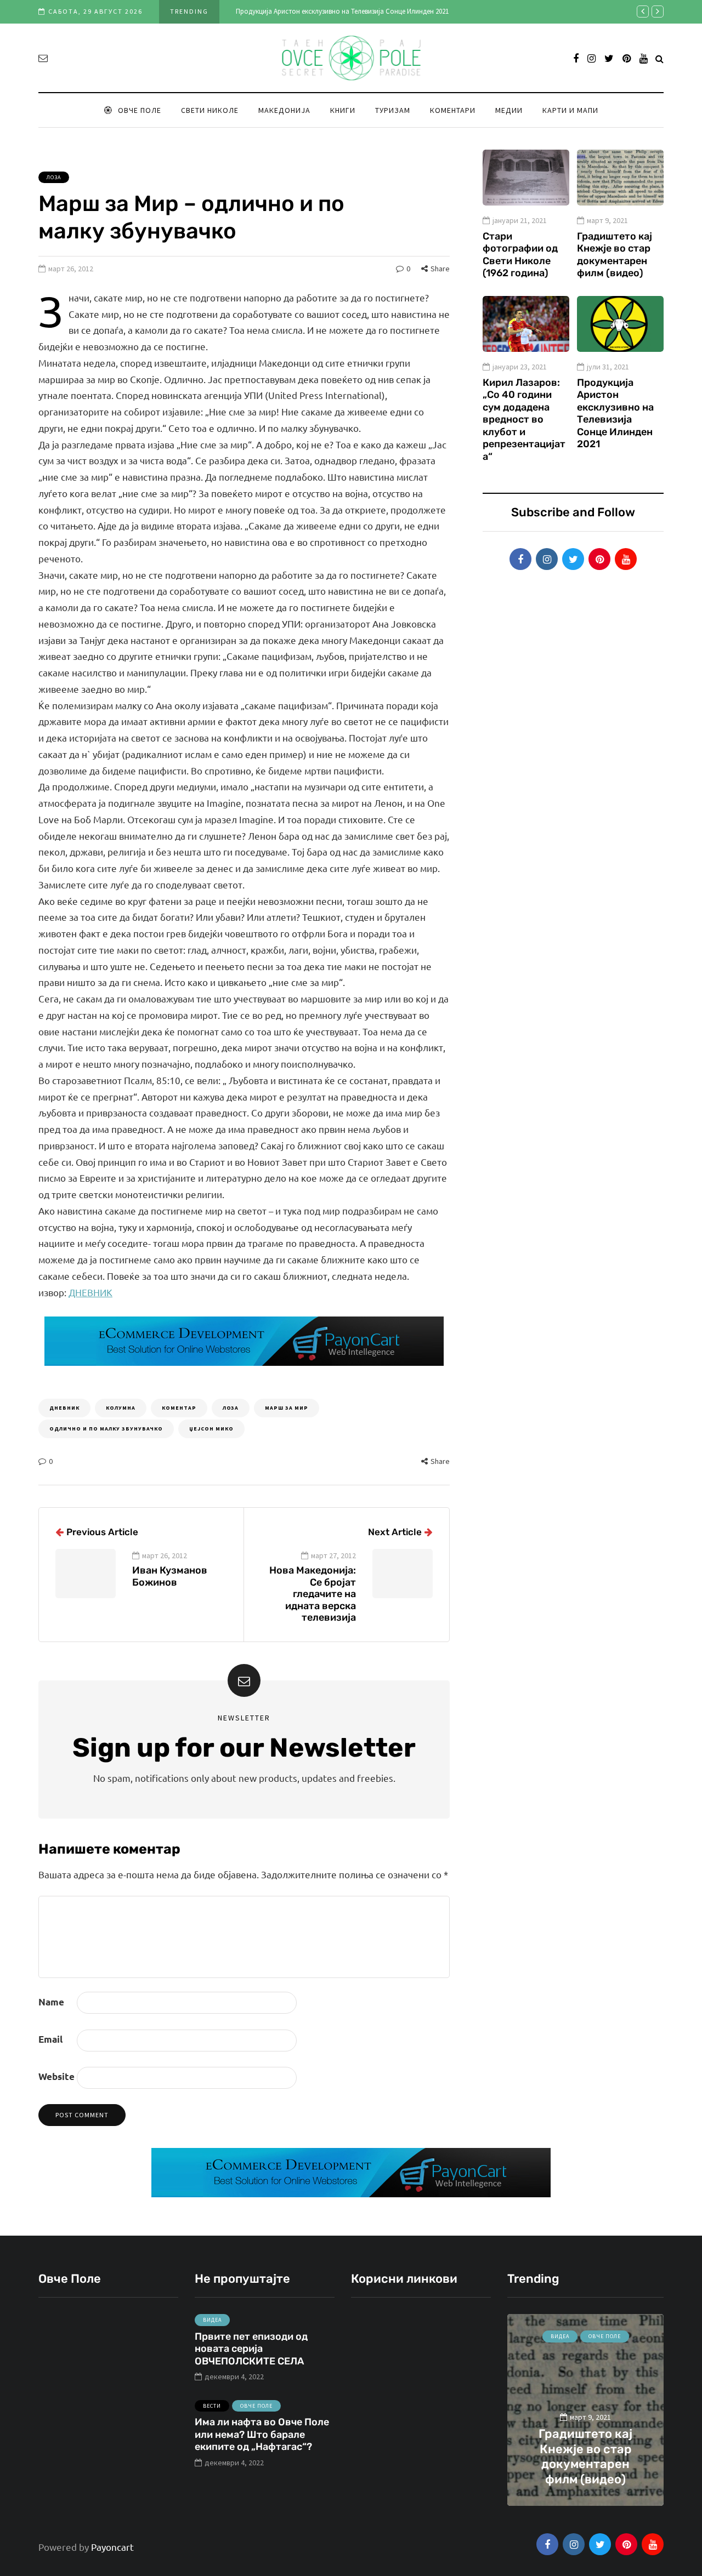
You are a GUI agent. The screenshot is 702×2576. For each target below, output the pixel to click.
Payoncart (112, 2547)
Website (56, 2076)
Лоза (54, 177)
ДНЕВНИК (90, 1292)
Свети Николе (210, 110)
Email (50, 2039)
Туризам (393, 110)
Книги (343, 110)
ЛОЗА (231, 1408)
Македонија (284, 110)
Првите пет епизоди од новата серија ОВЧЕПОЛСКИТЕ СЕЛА (251, 2349)
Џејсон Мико (211, 1429)
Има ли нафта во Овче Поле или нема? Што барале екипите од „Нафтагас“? (262, 2434)
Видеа (212, 2320)
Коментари (453, 110)
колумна (121, 1408)
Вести (212, 2406)
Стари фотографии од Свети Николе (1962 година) (520, 255)
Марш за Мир (287, 1408)
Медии (509, 110)
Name (51, 2002)
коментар (179, 1408)
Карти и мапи (570, 110)
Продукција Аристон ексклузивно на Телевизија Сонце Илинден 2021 (342, 11)
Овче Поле (140, 110)
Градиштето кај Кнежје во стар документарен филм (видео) (615, 255)
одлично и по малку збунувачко (106, 1429)
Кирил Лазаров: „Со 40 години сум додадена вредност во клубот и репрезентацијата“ (524, 420)
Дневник (64, 1408)
